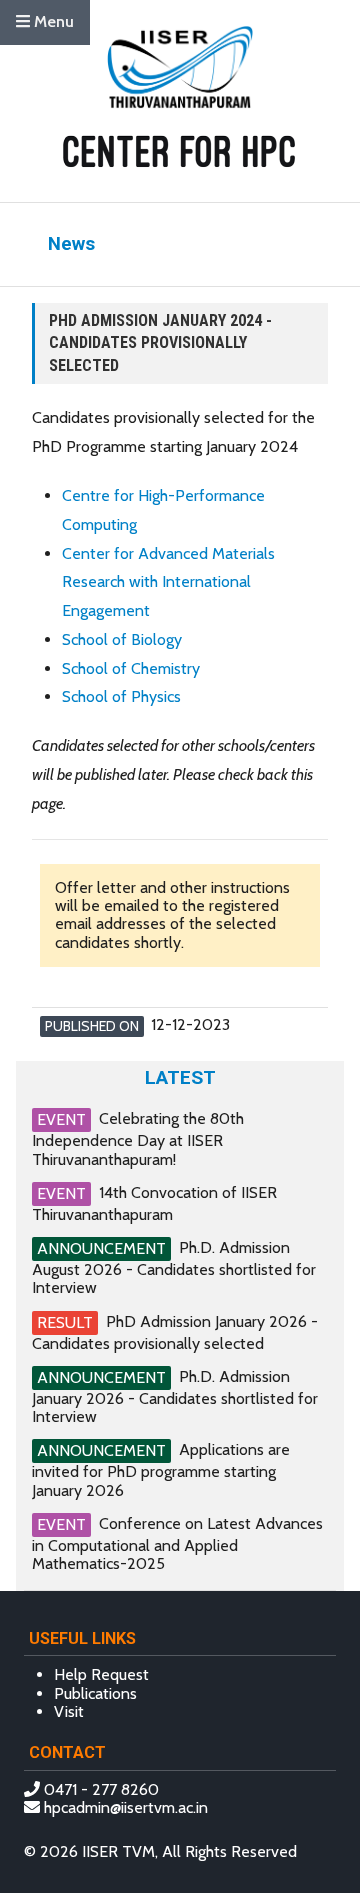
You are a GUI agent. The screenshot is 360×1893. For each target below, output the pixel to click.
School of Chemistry (131, 668)
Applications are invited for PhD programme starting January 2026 (161, 1469)
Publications (95, 1693)
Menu (52, 21)
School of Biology (122, 639)
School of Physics (121, 696)
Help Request (101, 1674)
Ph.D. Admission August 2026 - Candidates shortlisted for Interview (174, 1267)
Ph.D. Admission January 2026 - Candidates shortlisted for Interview (175, 1396)
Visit (69, 1711)
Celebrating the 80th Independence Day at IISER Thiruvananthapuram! (138, 1138)
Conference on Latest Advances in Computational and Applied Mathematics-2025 (177, 1543)
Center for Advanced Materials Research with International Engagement (168, 582)
